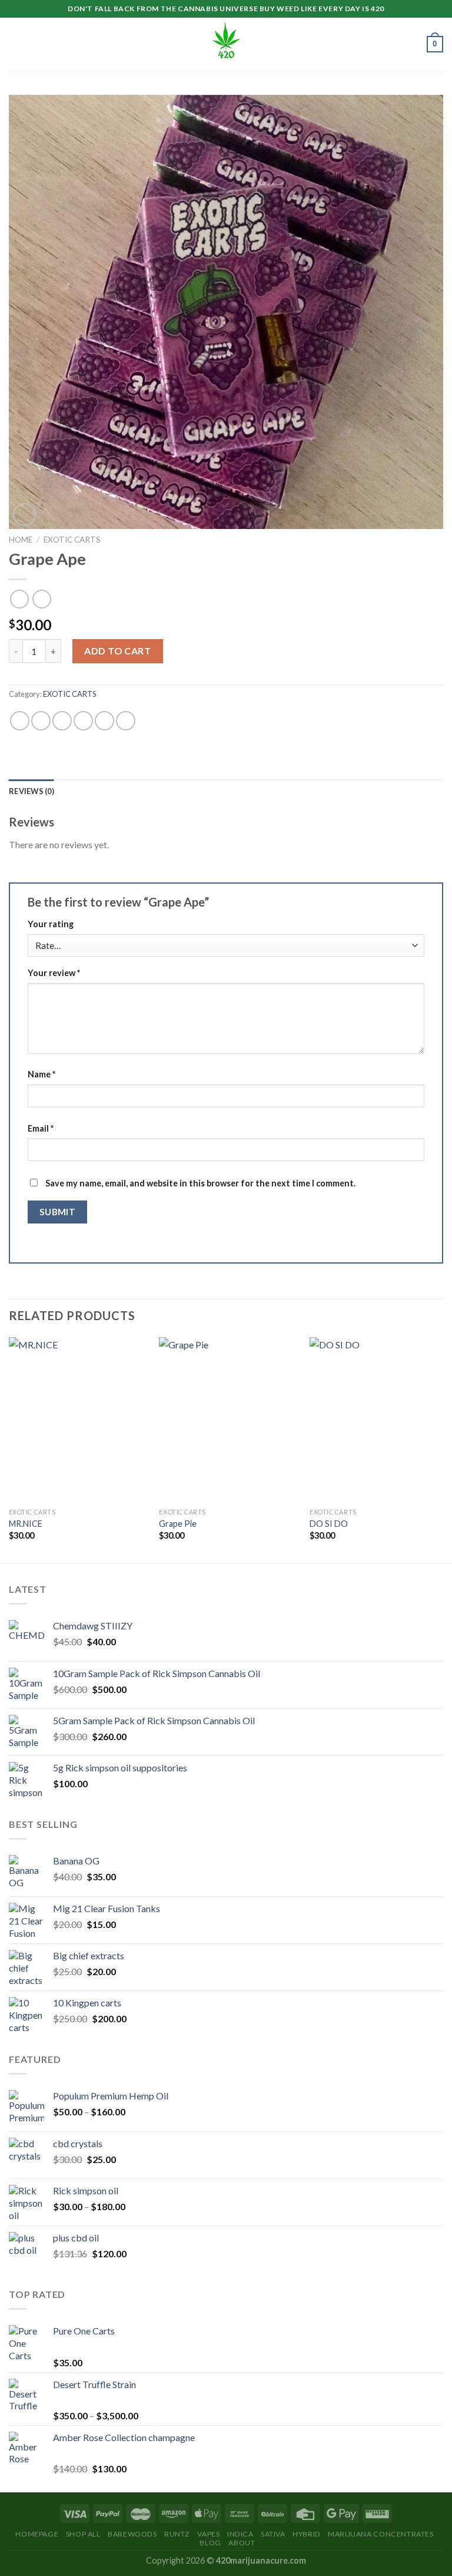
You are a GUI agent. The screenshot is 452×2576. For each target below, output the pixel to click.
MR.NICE (26, 1524)
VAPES (208, 2534)
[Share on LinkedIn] (126, 721)
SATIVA (273, 2534)
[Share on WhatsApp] (20, 721)
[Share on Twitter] (62, 721)
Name (41, 1074)
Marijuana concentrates (380, 2534)
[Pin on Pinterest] (104, 721)
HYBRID (307, 2534)
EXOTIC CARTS (72, 540)
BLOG (210, 2543)
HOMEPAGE (37, 2534)
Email (41, 1128)
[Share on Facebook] (41, 721)
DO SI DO (329, 1524)
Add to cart (117, 651)
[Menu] (16, 44)
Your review (54, 973)
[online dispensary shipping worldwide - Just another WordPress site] (226, 44)
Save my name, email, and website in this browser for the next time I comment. (200, 1183)
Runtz (177, 2534)
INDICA (240, 2534)
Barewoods (132, 2534)
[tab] (31, 791)
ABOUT (242, 2543)
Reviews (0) (31, 791)
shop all (83, 2534)
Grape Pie (178, 1524)
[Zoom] (24, 515)
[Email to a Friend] (83, 721)
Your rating (51, 924)
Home (21, 540)
